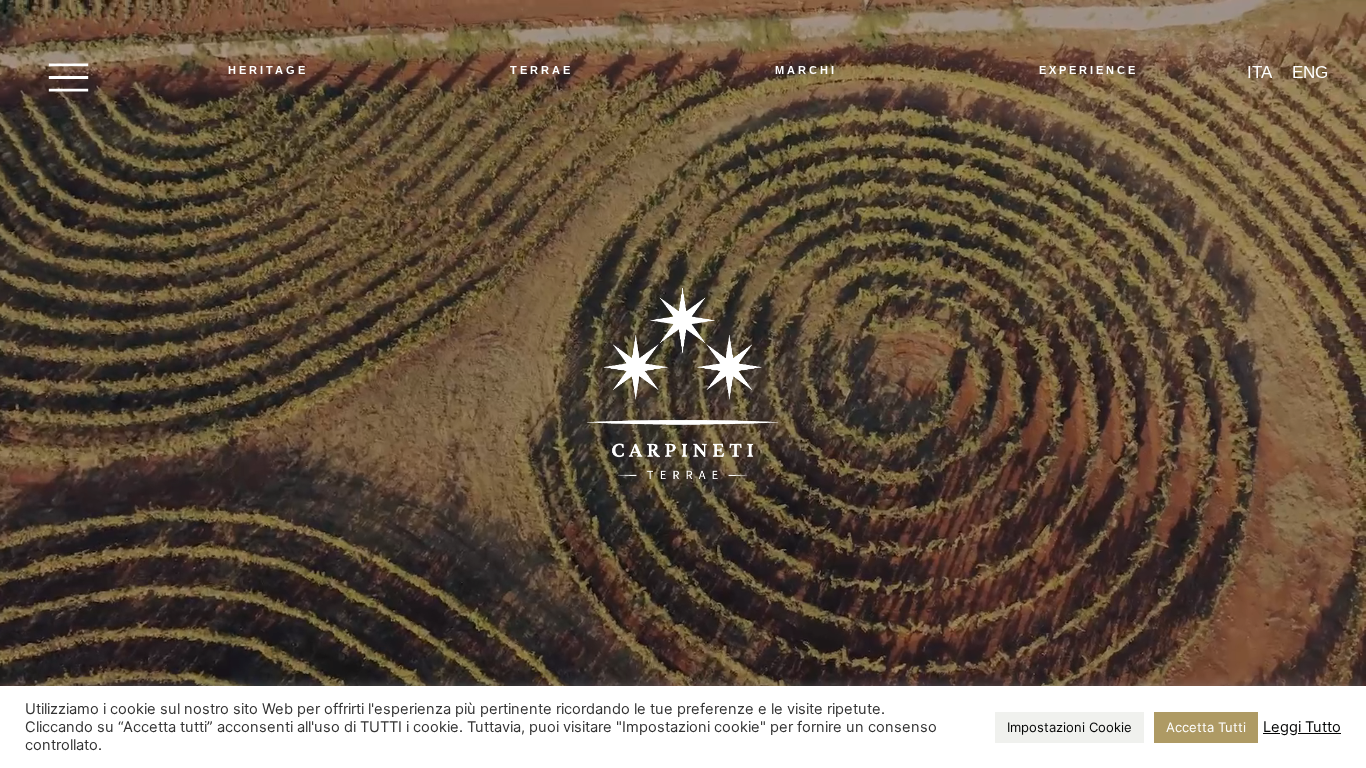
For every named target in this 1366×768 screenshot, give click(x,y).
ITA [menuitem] (1259, 72)
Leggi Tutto (1302, 727)
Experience (1088, 70)
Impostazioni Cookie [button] (1069, 727)
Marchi (806, 70)
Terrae (541, 70)
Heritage (268, 70)
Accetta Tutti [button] (1206, 727)
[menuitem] (1259, 72)
